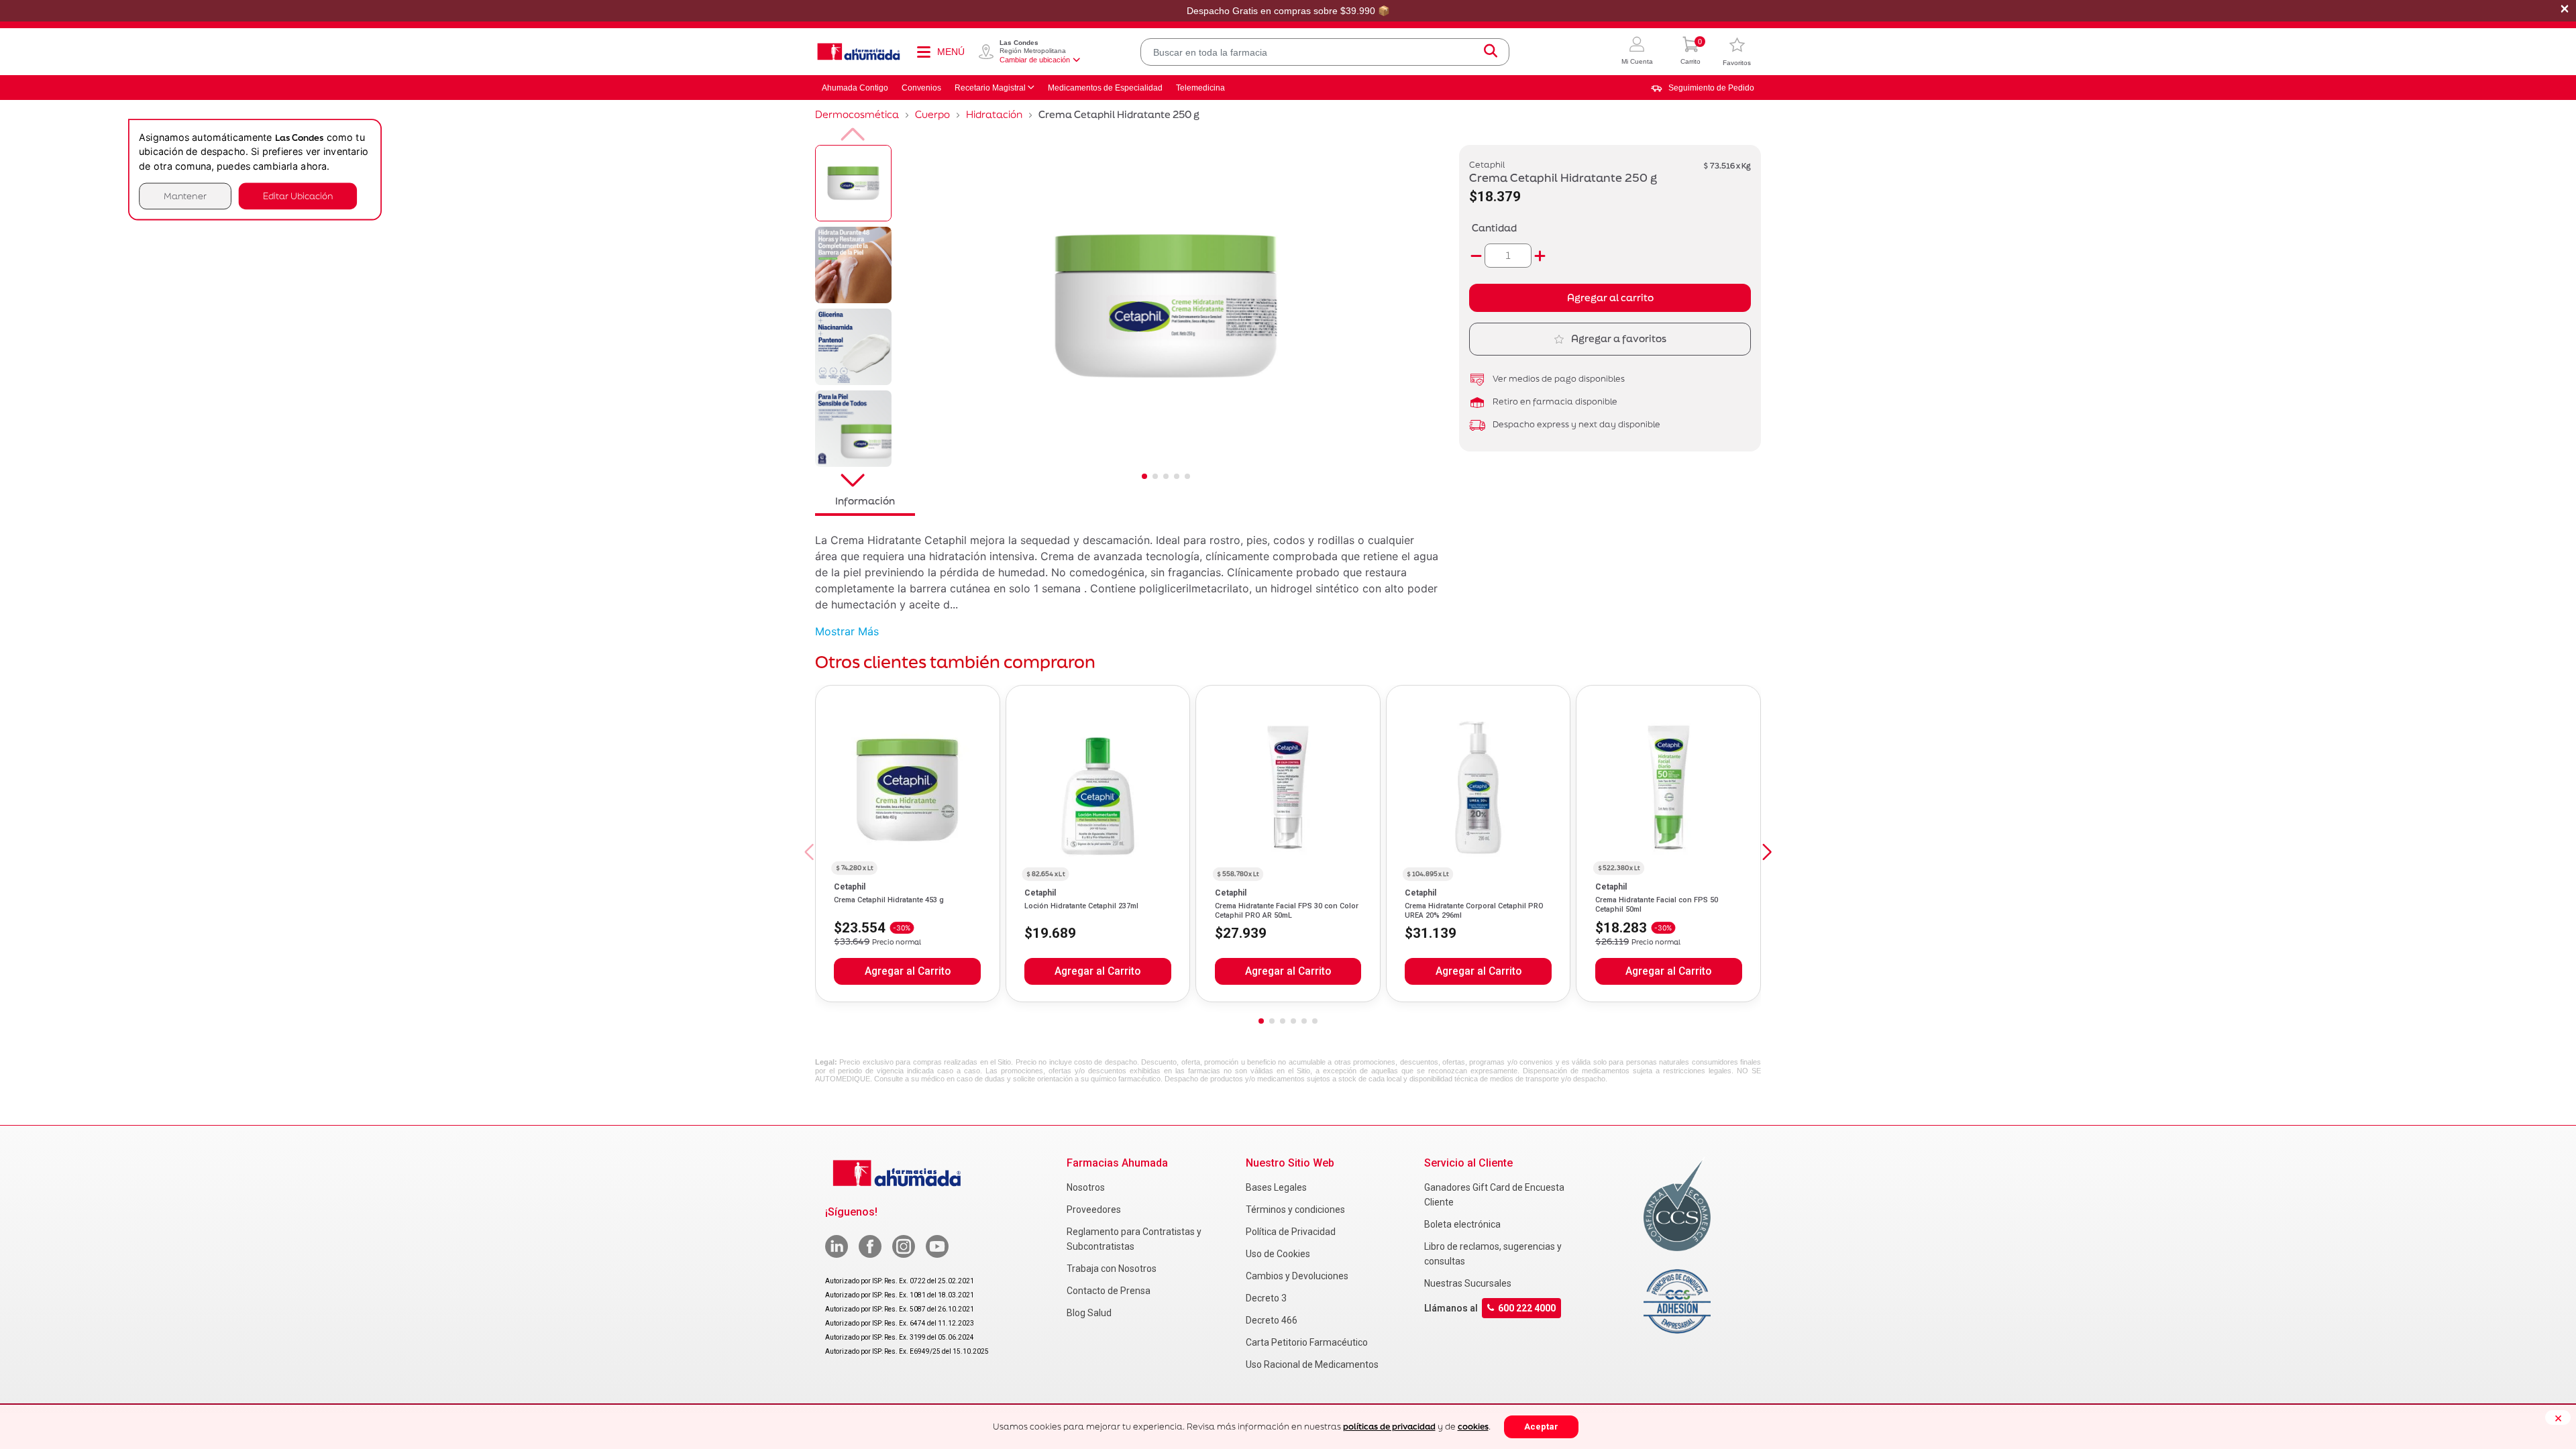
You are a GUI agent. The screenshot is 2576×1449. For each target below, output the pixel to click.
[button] (1637, 52)
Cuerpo (932, 114)
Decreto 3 (1266, 1298)
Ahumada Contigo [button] (855, 88)
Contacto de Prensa (1109, 1291)
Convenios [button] (921, 88)
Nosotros (1086, 1187)
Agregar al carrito (1610, 298)
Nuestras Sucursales (1468, 1283)
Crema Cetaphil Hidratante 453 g (889, 900)
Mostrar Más (847, 631)
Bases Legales (1276, 1187)
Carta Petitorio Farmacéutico (1307, 1342)
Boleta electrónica (1462, 1224)
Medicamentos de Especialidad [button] (1105, 88)
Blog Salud (1089, 1313)
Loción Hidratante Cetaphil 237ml (1081, 906)
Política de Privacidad (1291, 1232)
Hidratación (994, 114)
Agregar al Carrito (908, 971)
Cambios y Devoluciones (1297, 1276)
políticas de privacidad (1389, 1427)
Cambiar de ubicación (1035, 60)
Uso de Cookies (1278, 1254)
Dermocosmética (857, 114)
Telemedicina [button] (1200, 88)
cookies (1473, 1427)
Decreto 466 (1272, 1320)
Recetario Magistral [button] (990, 88)
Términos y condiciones (1295, 1210)
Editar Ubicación (298, 196)
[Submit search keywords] (1491, 52)
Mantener (185, 196)
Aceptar (1541, 1427)
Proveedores (1094, 1210)
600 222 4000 (1527, 1308)
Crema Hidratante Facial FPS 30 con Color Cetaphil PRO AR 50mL (1287, 911)
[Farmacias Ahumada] (859, 52)
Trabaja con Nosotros (1112, 1269)
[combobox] (1325, 52)
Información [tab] (865, 501)
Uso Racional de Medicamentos (1312, 1364)
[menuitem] (1703, 88)
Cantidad (1494, 228)
